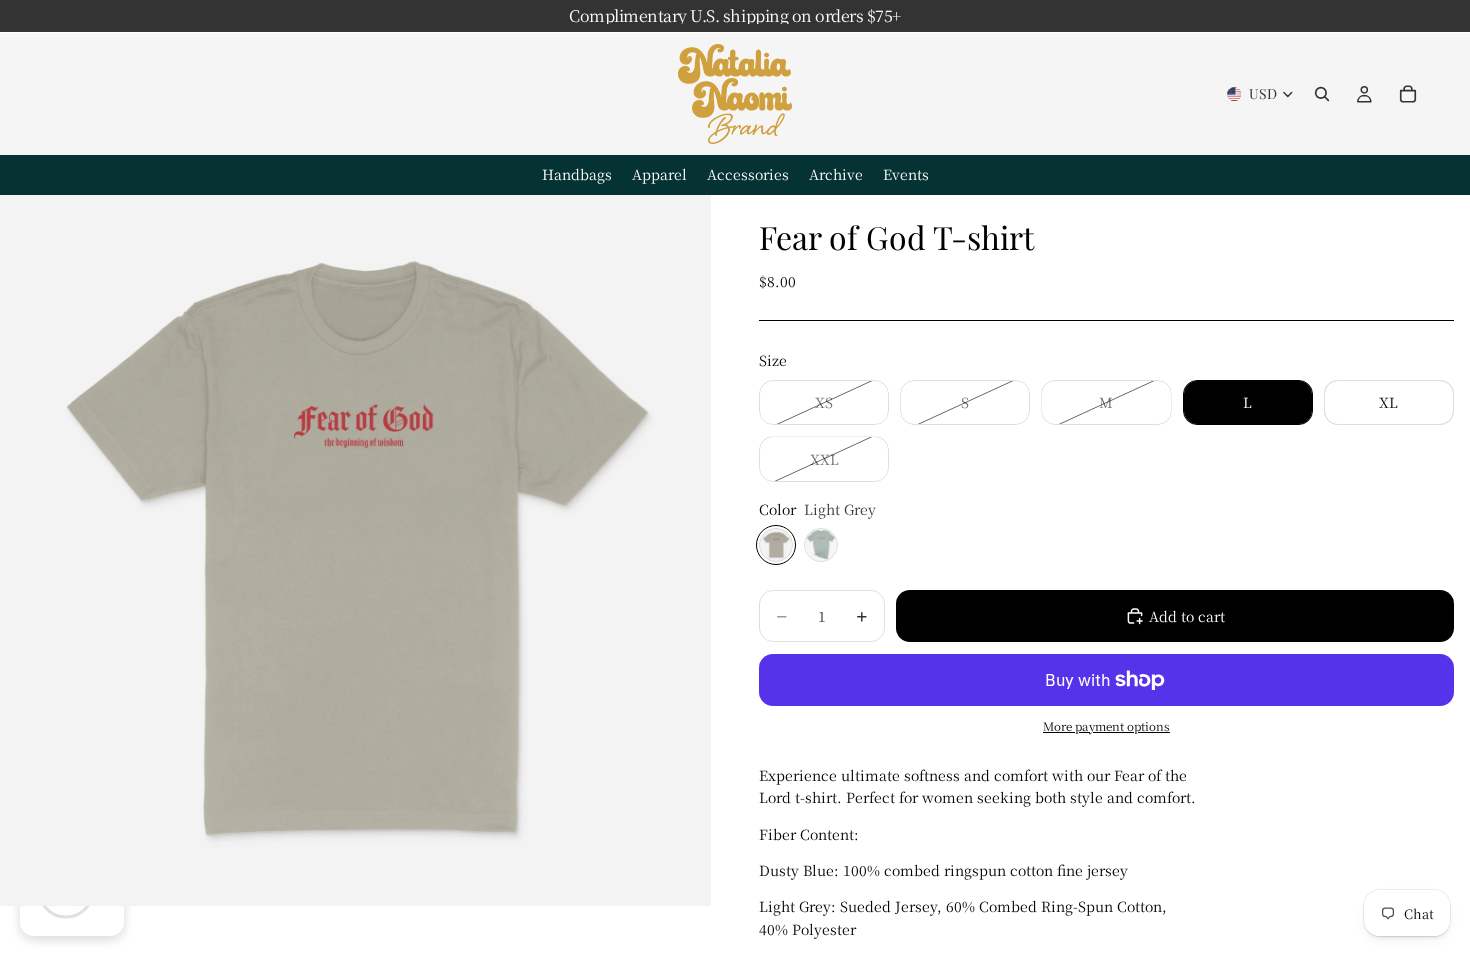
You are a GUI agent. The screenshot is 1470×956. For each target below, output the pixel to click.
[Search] (1322, 94)
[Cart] (1408, 94)
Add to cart (1187, 616)
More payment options (1106, 726)
